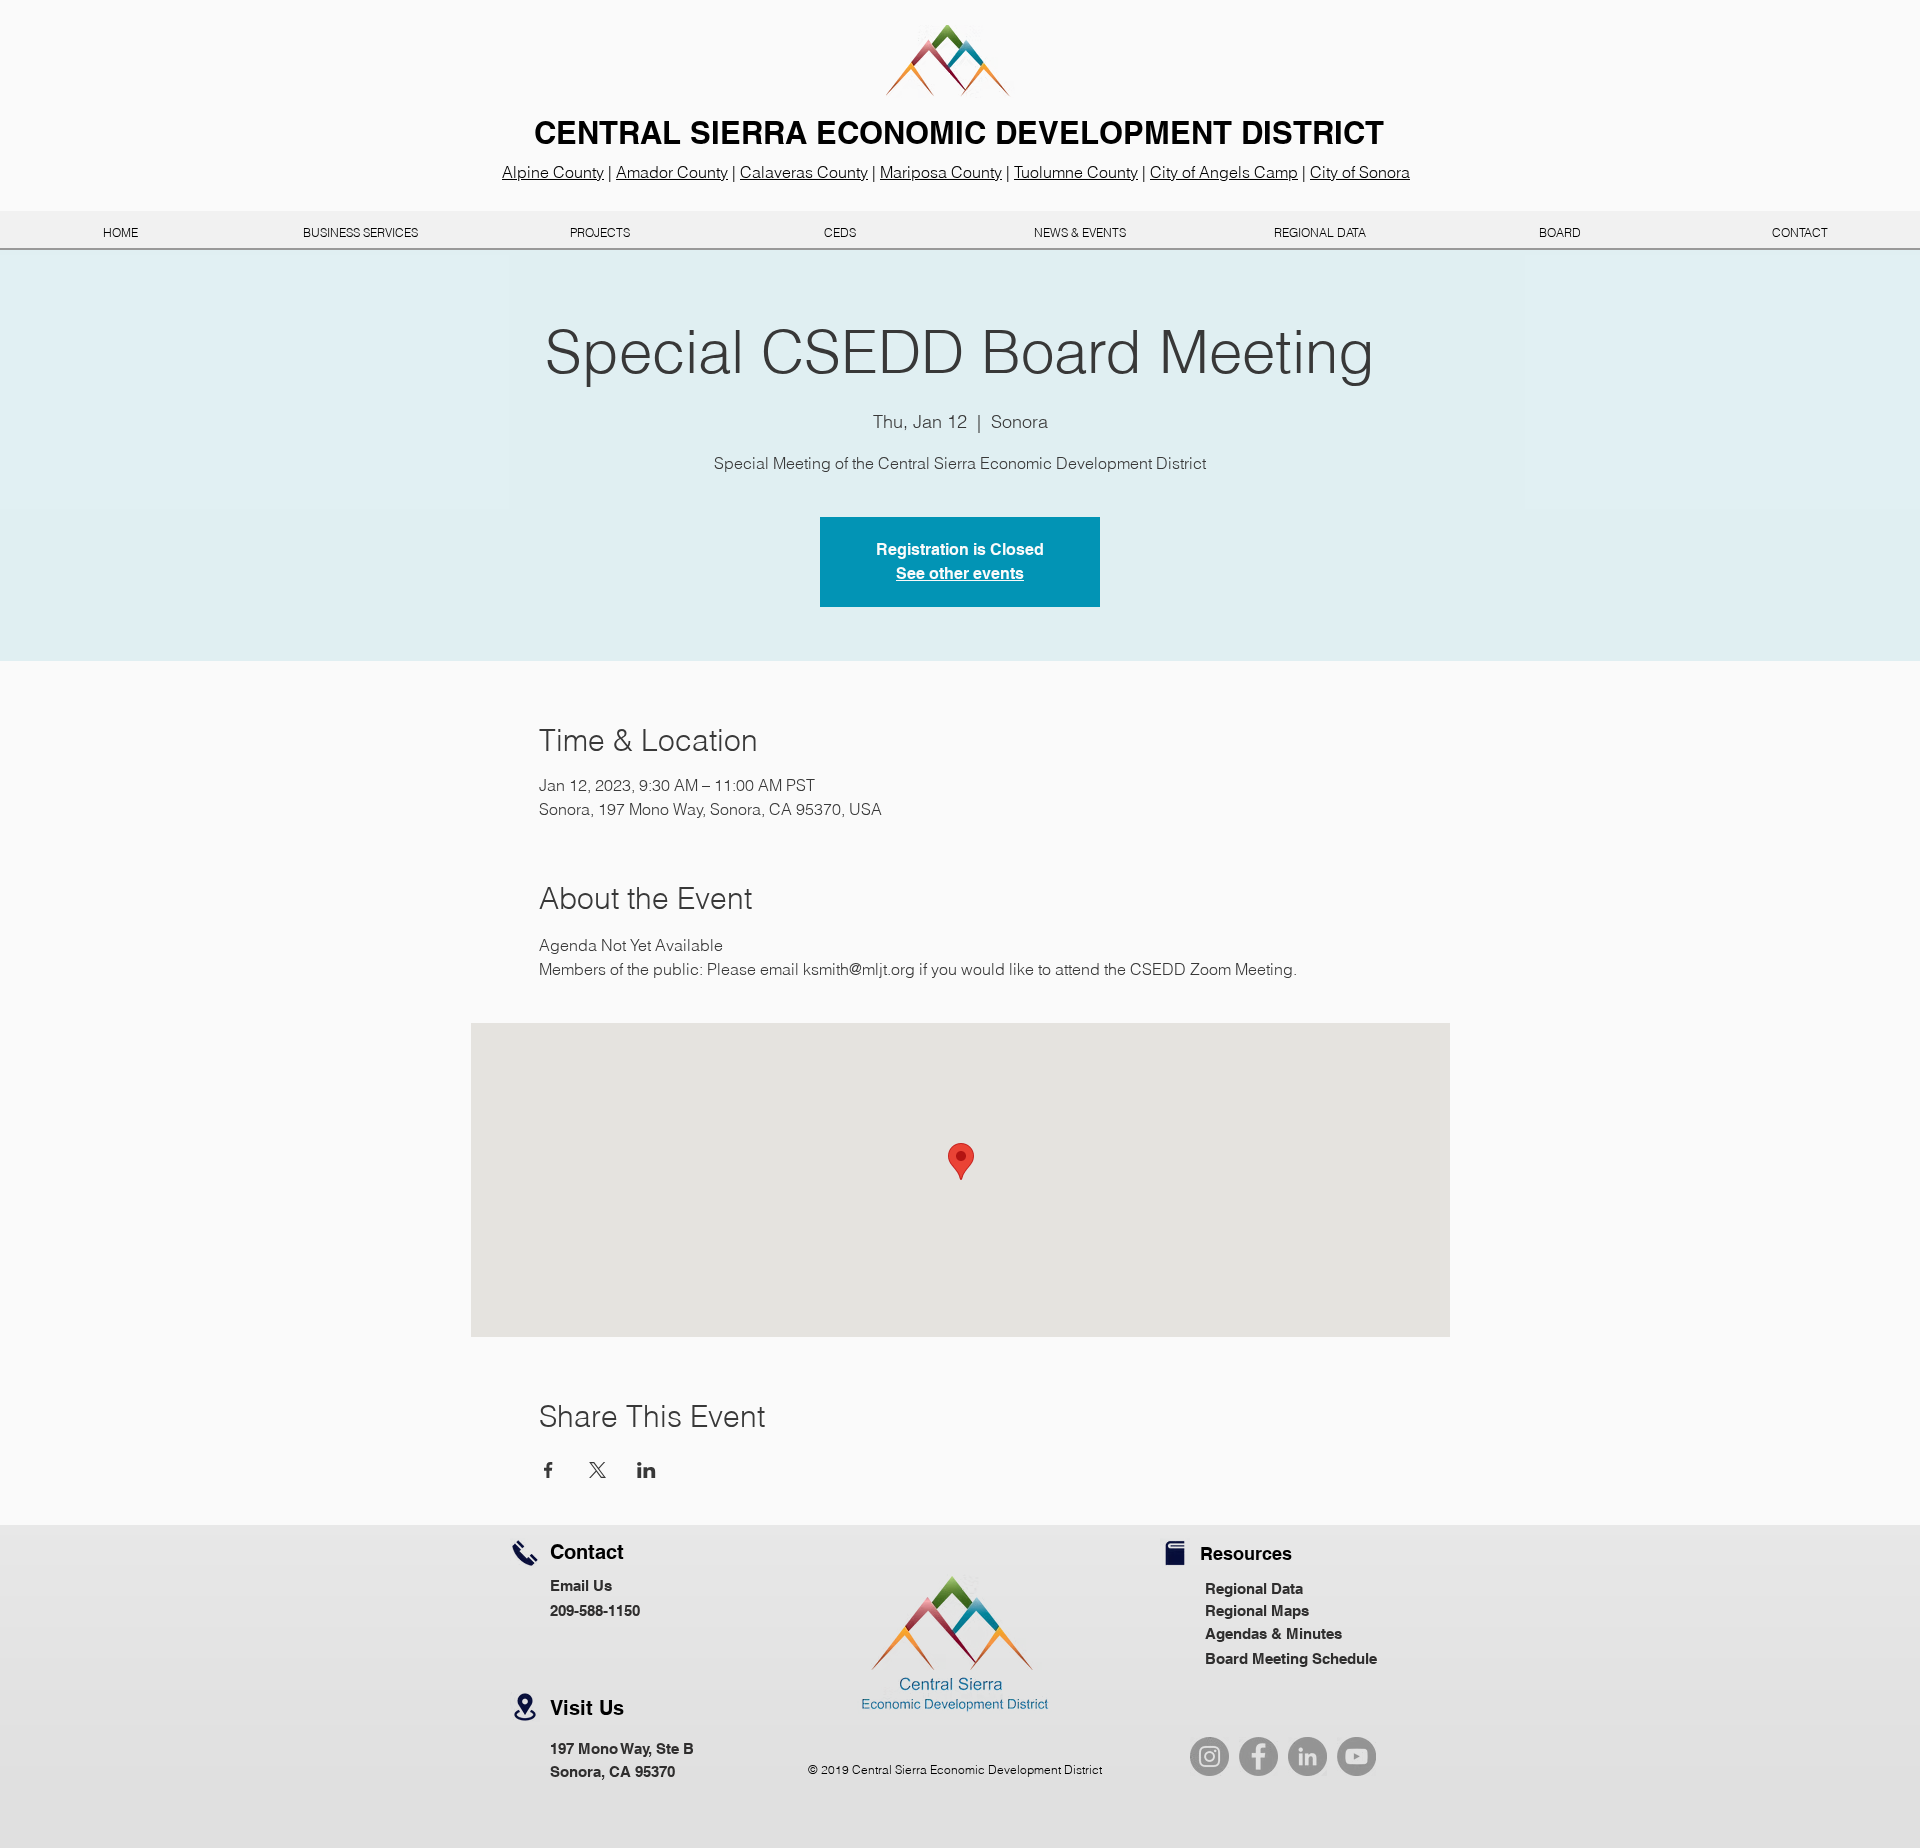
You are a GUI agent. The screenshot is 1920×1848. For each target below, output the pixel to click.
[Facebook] (1258, 1756)
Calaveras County (804, 172)
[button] (840, 233)
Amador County (672, 172)
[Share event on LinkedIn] (646, 1470)
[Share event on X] (597, 1470)
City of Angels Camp (1224, 172)
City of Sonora (1360, 172)
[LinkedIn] (1307, 1756)
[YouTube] (1356, 1756)
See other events (960, 573)
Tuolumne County (1076, 172)
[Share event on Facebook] (548, 1470)
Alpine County (553, 172)
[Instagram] (1209, 1756)
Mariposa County (941, 172)
